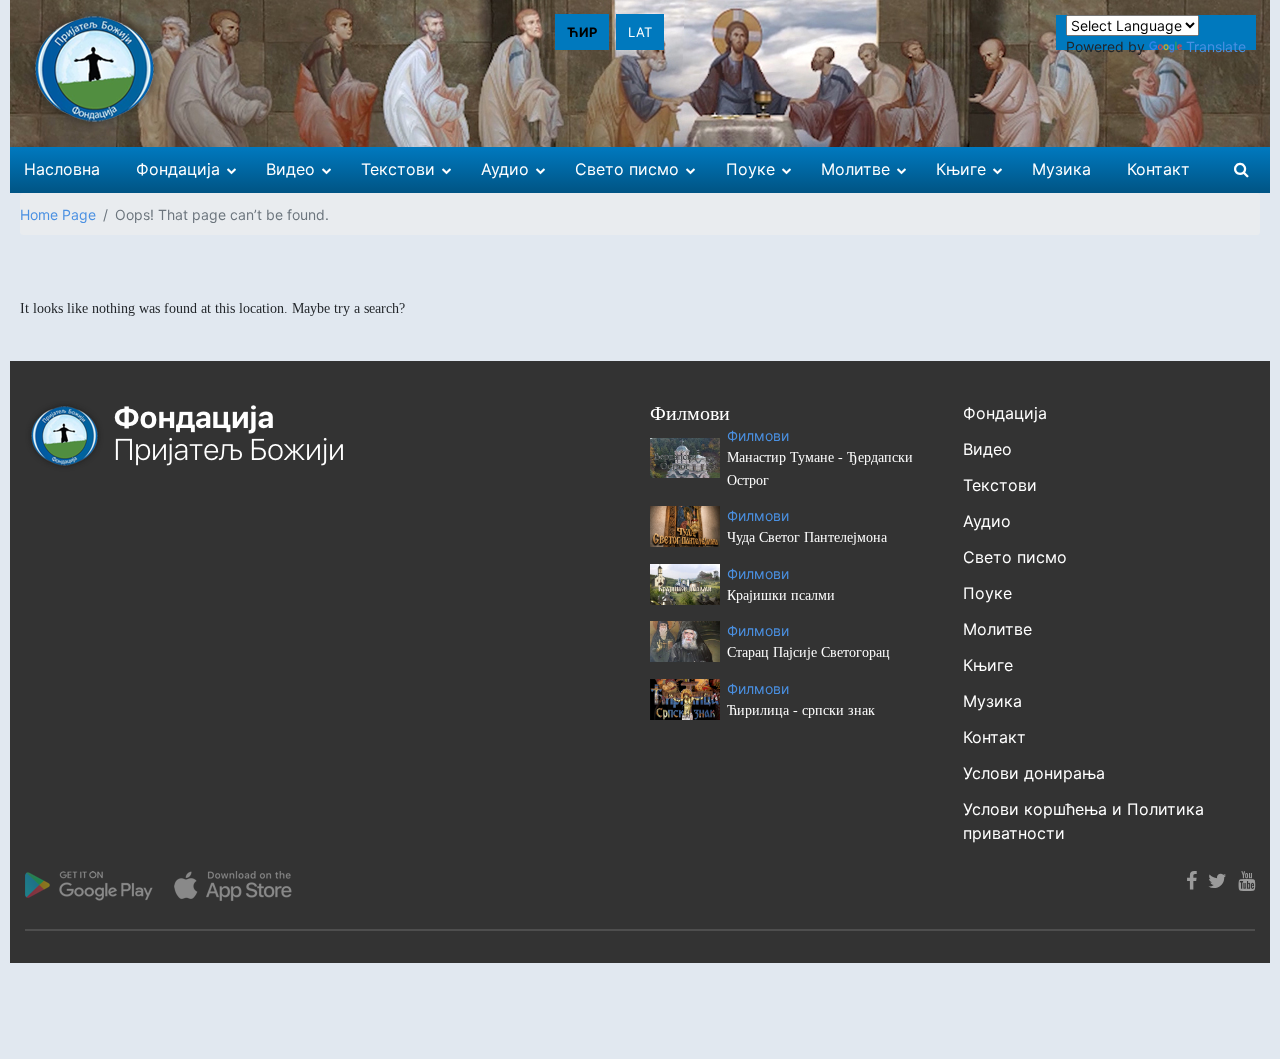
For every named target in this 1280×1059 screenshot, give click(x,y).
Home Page (58, 214)
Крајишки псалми (781, 595)
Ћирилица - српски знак (801, 710)
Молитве (997, 629)
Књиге (988, 665)
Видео (987, 449)
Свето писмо (1015, 557)
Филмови (758, 435)
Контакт (994, 737)
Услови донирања (1034, 773)
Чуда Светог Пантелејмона (807, 537)
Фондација (1005, 413)
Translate (1216, 46)
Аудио (987, 521)
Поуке (987, 593)
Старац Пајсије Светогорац (808, 652)
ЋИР (582, 32)
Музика (992, 701)
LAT (640, 32)
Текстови (1000, 485)
